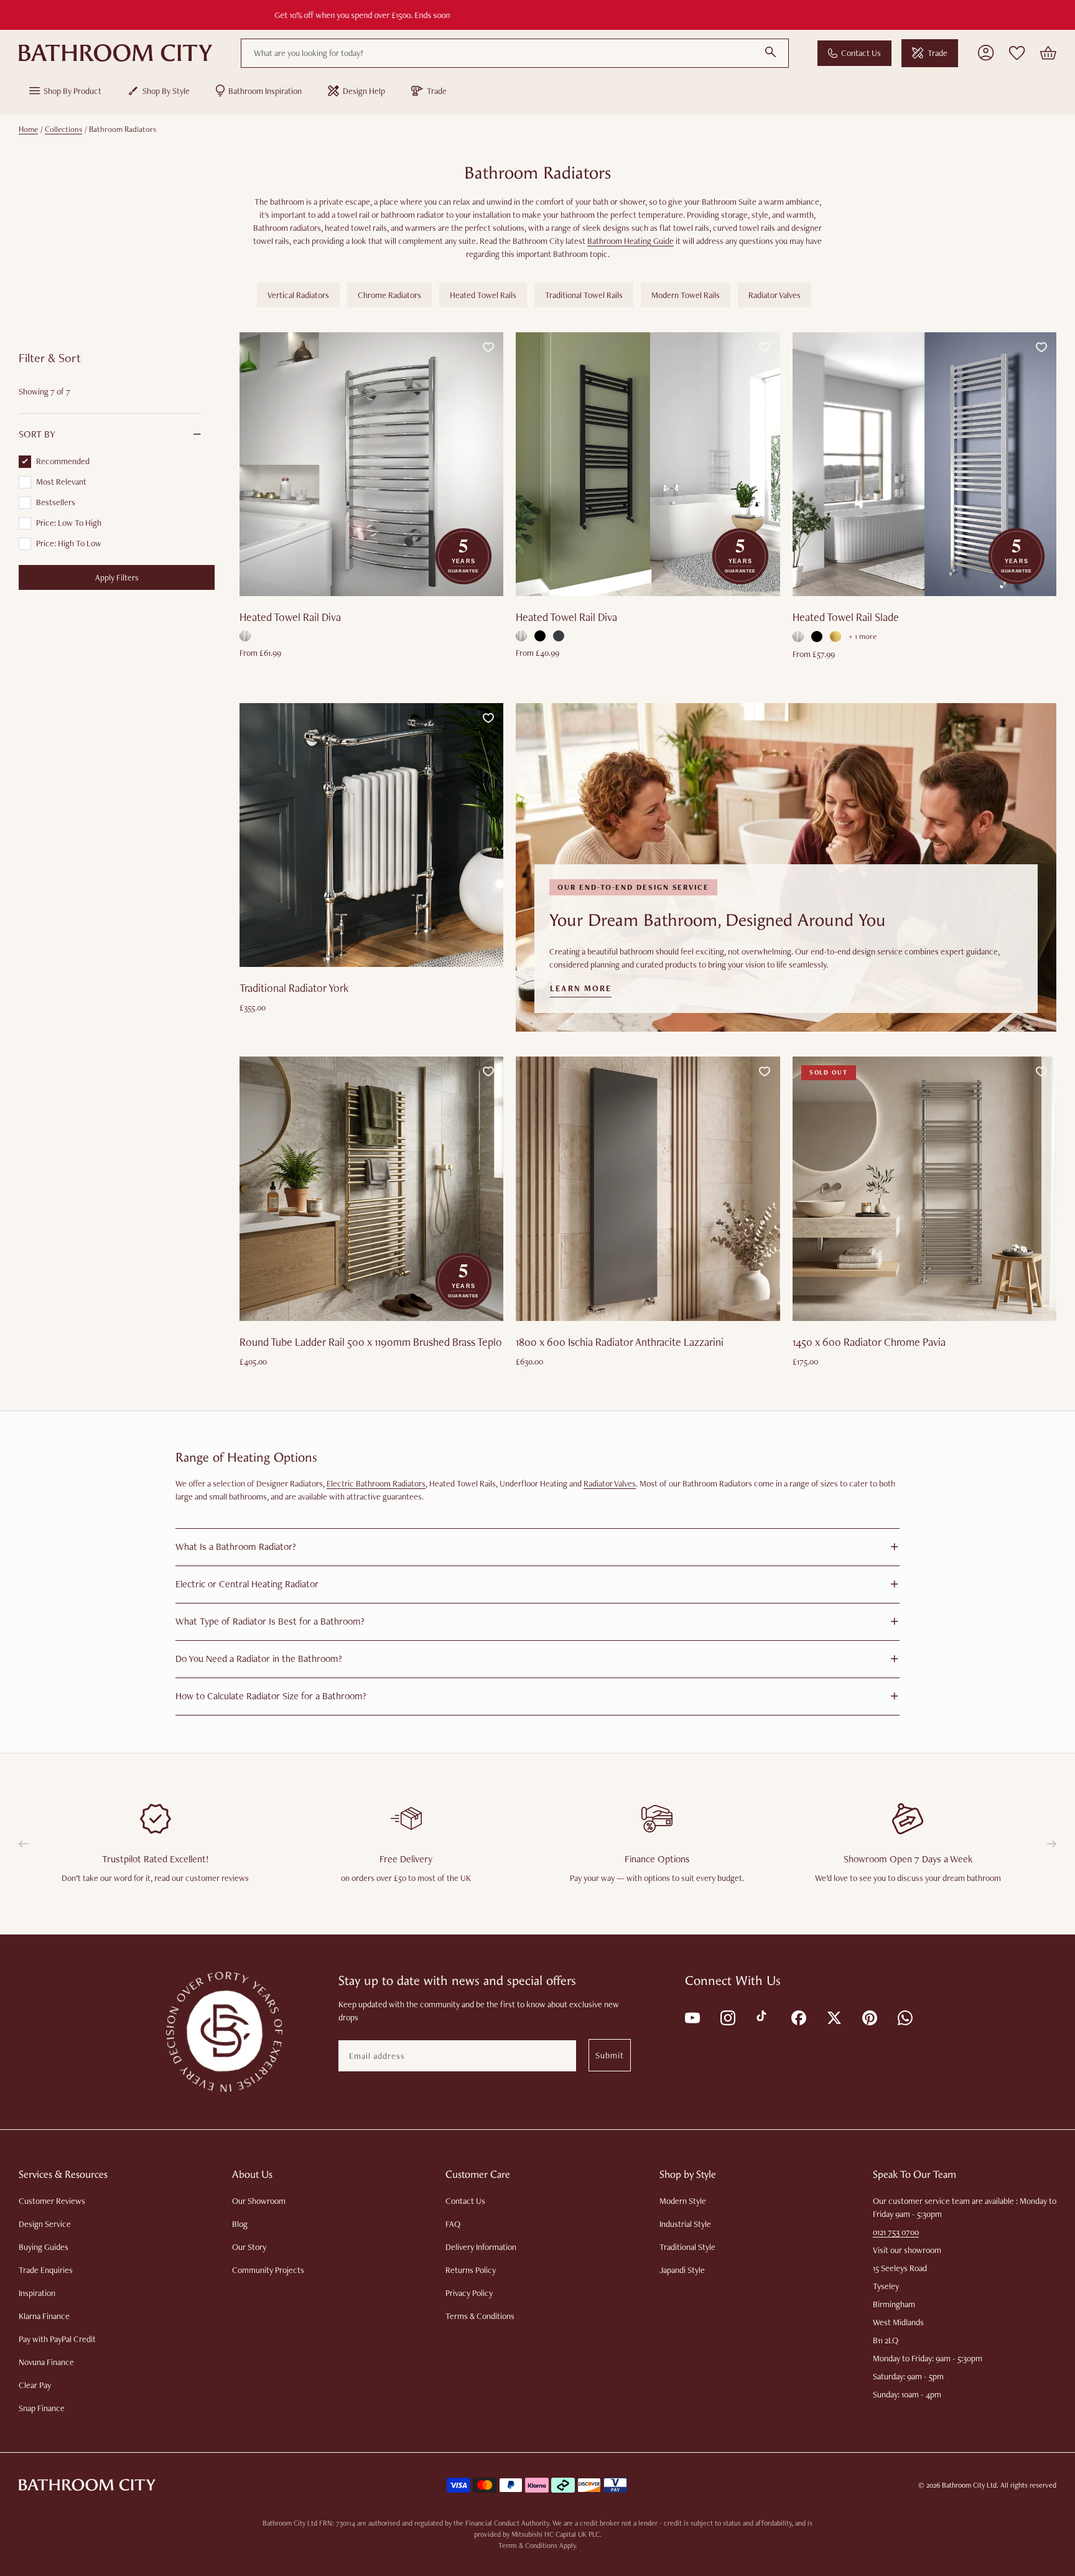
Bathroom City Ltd (969, 2485)
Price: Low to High (69, 523)
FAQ (453, 2224)
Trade (938, 53)
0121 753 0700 (896, 2232)
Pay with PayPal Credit (57, 2339)
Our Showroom (259, 2201)
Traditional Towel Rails (584, 295)
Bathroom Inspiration (265, 91)
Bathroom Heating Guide (631, 241)
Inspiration (37, 2293)
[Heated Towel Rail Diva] (371, 464)
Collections (63, 129)
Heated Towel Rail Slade (846, 617)
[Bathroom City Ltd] (115, 53)
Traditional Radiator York (294, 988)
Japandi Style (682, 2270)
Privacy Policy (469, 2293)
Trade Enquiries (46, 2270)
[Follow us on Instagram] (727, 2017)
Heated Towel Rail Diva (290, 617)
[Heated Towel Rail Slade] (924, 464)
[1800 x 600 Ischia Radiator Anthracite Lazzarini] (648, 1188)
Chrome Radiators (389, 295)
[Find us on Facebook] (798, 2017)
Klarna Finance (44, 2316)
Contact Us (861, 53)
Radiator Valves (775, 295)
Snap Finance (42, 2408)
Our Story (249, 2247)
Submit (610, 2055)
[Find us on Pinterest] (869, 2017)
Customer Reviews (52, 2201)
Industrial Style (685, 2224)
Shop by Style (166, 91)
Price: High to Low (69, 543)
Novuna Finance (46, 2362)
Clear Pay (35, 2385)
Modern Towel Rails (686, 295)
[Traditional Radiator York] (371, 835)
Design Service (45, 2224)
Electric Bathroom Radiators (376, 1483)
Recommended (63, 461)
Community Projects (268, 2270)
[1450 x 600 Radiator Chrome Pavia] (924, 1188)
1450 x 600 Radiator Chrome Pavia (869, 1342)
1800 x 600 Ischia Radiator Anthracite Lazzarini (620, 1342)
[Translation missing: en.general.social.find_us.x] (833, 2017)
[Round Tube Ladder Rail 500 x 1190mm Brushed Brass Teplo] (371, 1188)
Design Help (364, 91)
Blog (240, 2224)
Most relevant (61, 482)
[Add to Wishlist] (488, 347)
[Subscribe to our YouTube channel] (691, 2017)
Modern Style (683, 2201)
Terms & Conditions (480, 2316)
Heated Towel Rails (483, 295)
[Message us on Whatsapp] (904, 2017)
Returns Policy (471, 2270)
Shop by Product (72, 91)
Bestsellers (56, 502)
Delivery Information (481, 2247)
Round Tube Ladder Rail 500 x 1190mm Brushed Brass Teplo (371, 1342)
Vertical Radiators (298, 295)
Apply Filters (117, 577)
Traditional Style (687, 2247)
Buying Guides (44, 2247)
